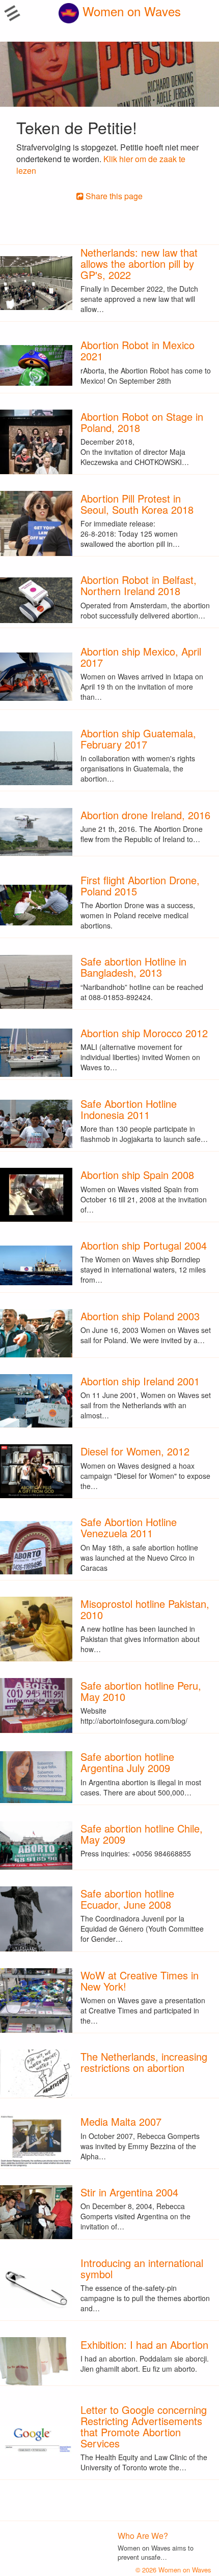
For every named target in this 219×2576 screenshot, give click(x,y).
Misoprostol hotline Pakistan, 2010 (145, 1609)
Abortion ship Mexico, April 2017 (141, 657)
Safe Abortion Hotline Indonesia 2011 (129, 1109)
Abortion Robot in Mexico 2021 (138, 350)
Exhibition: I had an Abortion (144, 2345)
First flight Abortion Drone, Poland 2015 (140, 886)
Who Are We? (143, 2536)
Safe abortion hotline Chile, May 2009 (142, 1834)
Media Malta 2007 (121, 2121)
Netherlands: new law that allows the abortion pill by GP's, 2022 (139, 263)
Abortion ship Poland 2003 (140, 1316)
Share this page (113, 196)
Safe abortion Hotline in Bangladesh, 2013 (133, 967)
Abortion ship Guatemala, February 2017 (138, 739)
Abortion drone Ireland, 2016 (145, 815)
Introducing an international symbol (142, 2268)
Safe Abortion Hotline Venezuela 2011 (129, 1527)
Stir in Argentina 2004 (129, 2192)
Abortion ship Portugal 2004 (144, 1245)
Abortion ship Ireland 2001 (140, 1381)
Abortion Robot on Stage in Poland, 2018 (142, 422)
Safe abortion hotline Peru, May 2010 (141, 1691)
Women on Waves (130, 11)
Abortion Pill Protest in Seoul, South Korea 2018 (137, 504)
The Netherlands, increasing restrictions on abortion (144, 2062)
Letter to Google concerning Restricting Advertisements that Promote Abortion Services (144, 2426)
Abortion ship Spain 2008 (137, 1175)
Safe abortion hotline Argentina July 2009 (127, 1762)
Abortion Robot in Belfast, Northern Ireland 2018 (139, 585)
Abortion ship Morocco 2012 (144, 1033)
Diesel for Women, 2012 (135, 1451)
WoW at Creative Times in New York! (140, 1981)
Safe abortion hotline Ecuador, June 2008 (127, 1899)
